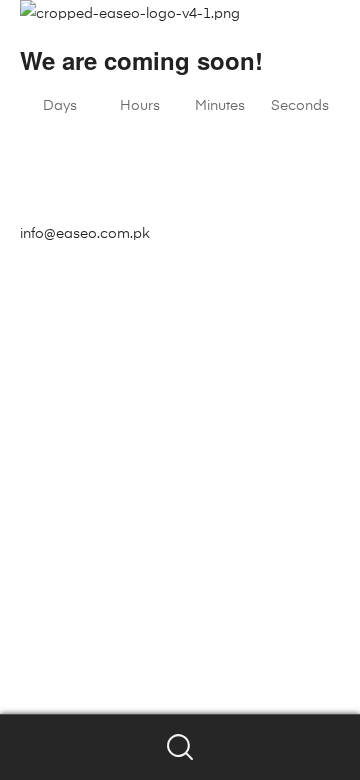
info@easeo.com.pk (85, 234)
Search (180, 747)
